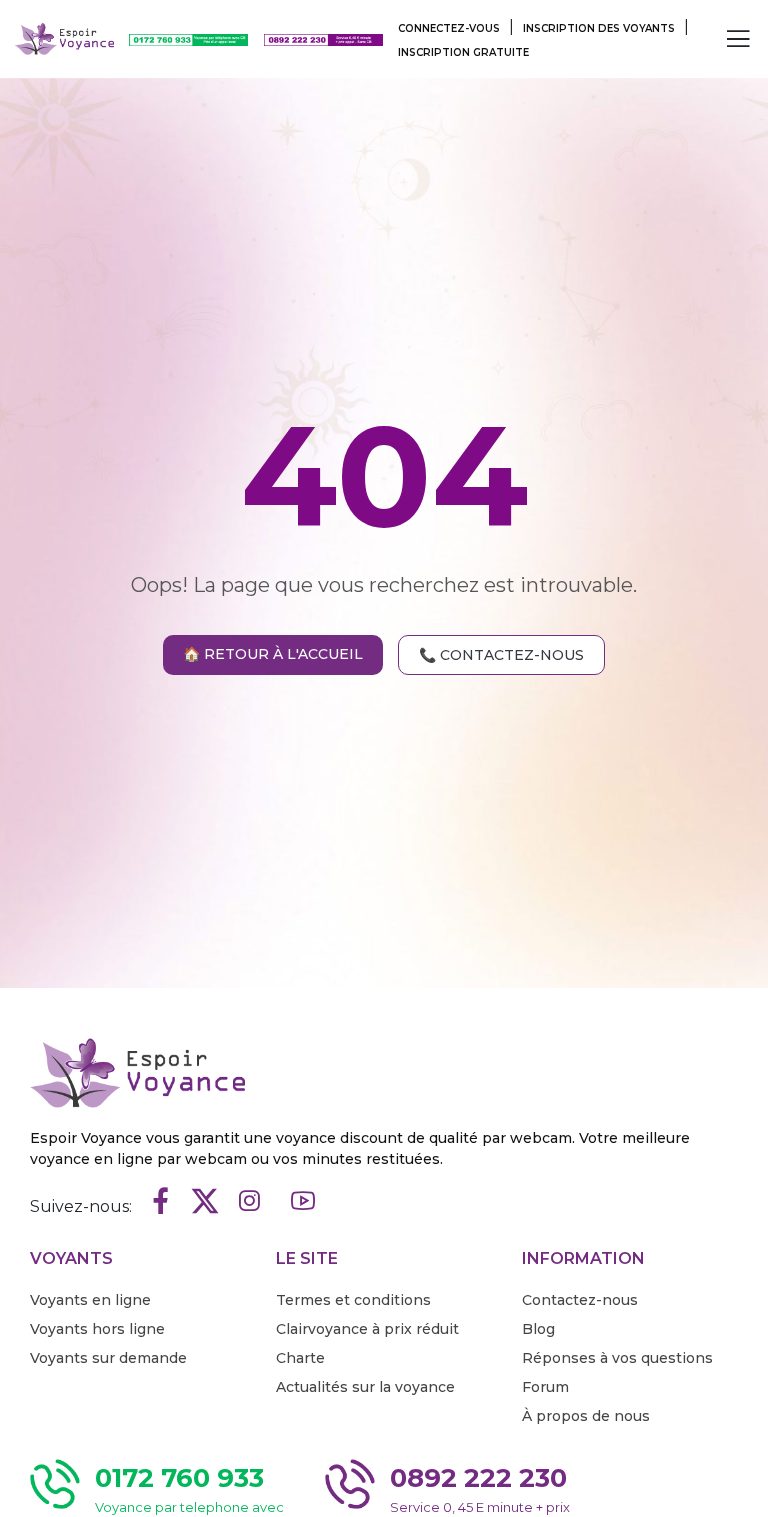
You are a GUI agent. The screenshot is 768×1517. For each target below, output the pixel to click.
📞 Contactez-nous (501, 655)
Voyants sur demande (108, 1358)
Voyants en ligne (90, 1300)
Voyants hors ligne (97, 1329)
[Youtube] (303, 1202)
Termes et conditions (353, 1300)
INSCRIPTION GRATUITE (463, 52)
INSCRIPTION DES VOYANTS (599, 28)
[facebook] (161, 1202)
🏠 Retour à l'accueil (273, 654)
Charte (300, 1358)
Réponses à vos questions (617, 1358)
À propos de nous (586, 1416)
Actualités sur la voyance (365, 1387)
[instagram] (249, 1202)
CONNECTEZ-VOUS (449, 28)
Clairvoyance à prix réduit (367, 1329)
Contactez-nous (580, 1300)
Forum (545, 1387)
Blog (538, 1329)
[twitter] (205, 1202)
